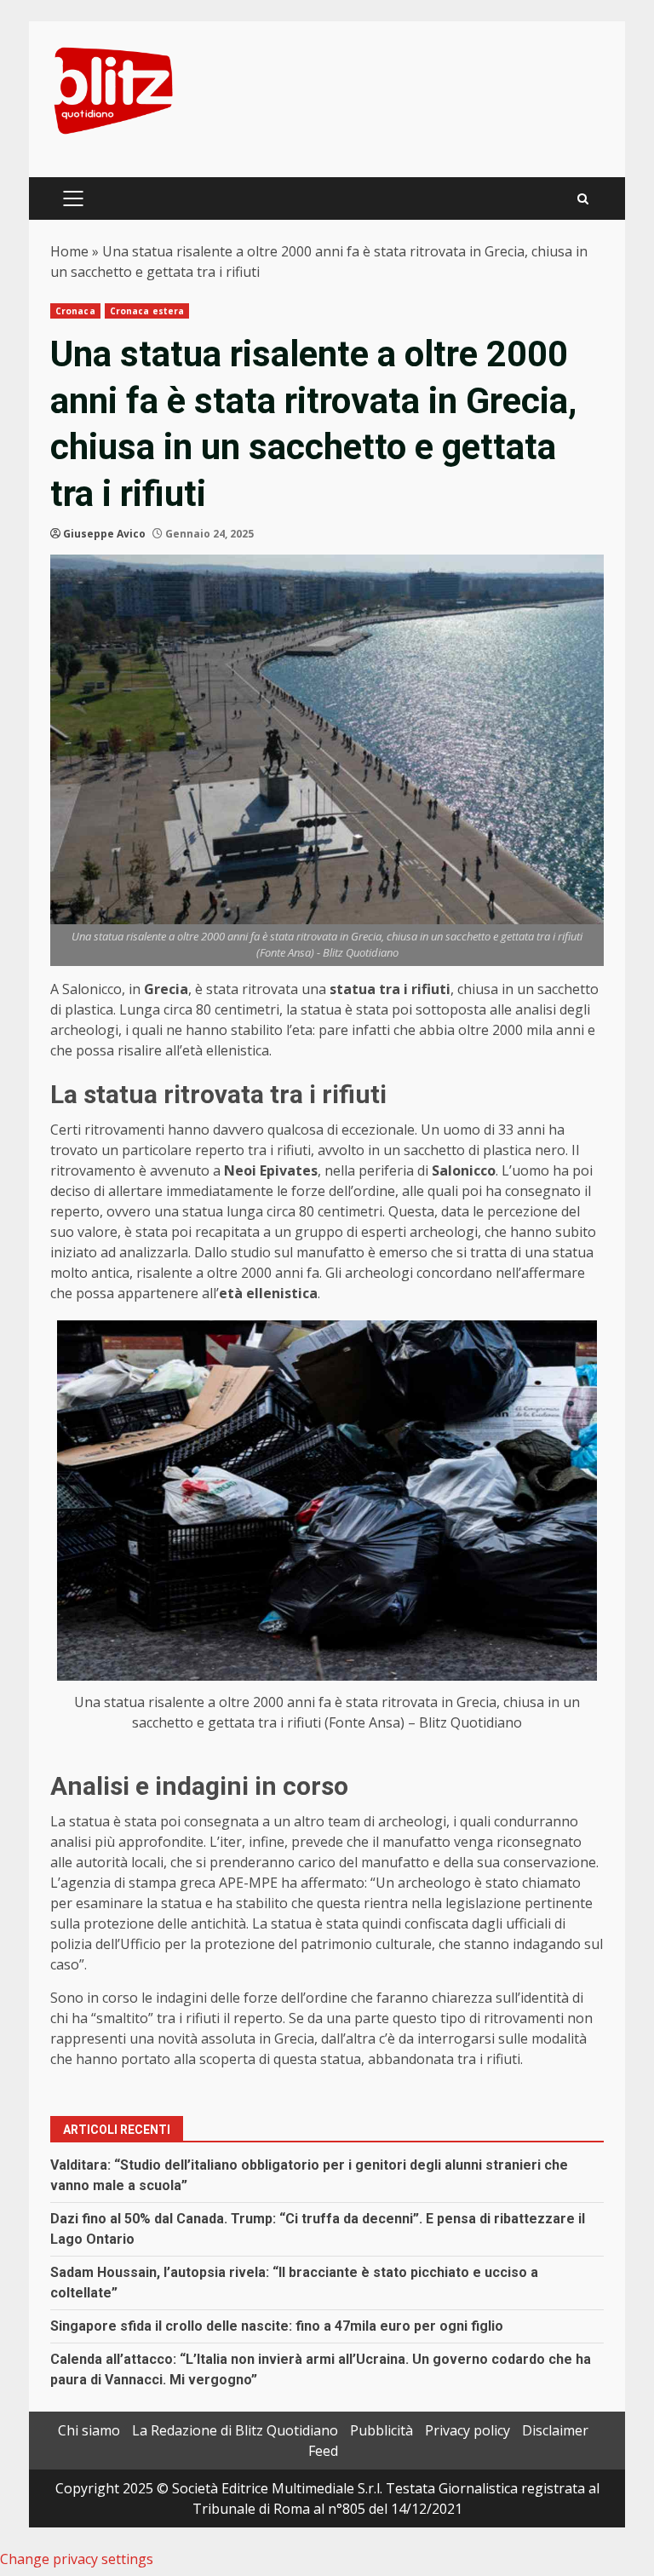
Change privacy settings (77, 2559)
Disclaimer (555, 2430)
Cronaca (75, 311)
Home (69, 251)
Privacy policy (468, 2430)
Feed (323, 2451)
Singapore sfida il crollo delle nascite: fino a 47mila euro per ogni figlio (277, 2326)
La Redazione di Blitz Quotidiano (235, 2430)
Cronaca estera (147, 311)
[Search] (583, 199)
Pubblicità (381, 2430)
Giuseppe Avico (104, 534)
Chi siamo (89, 2430)
